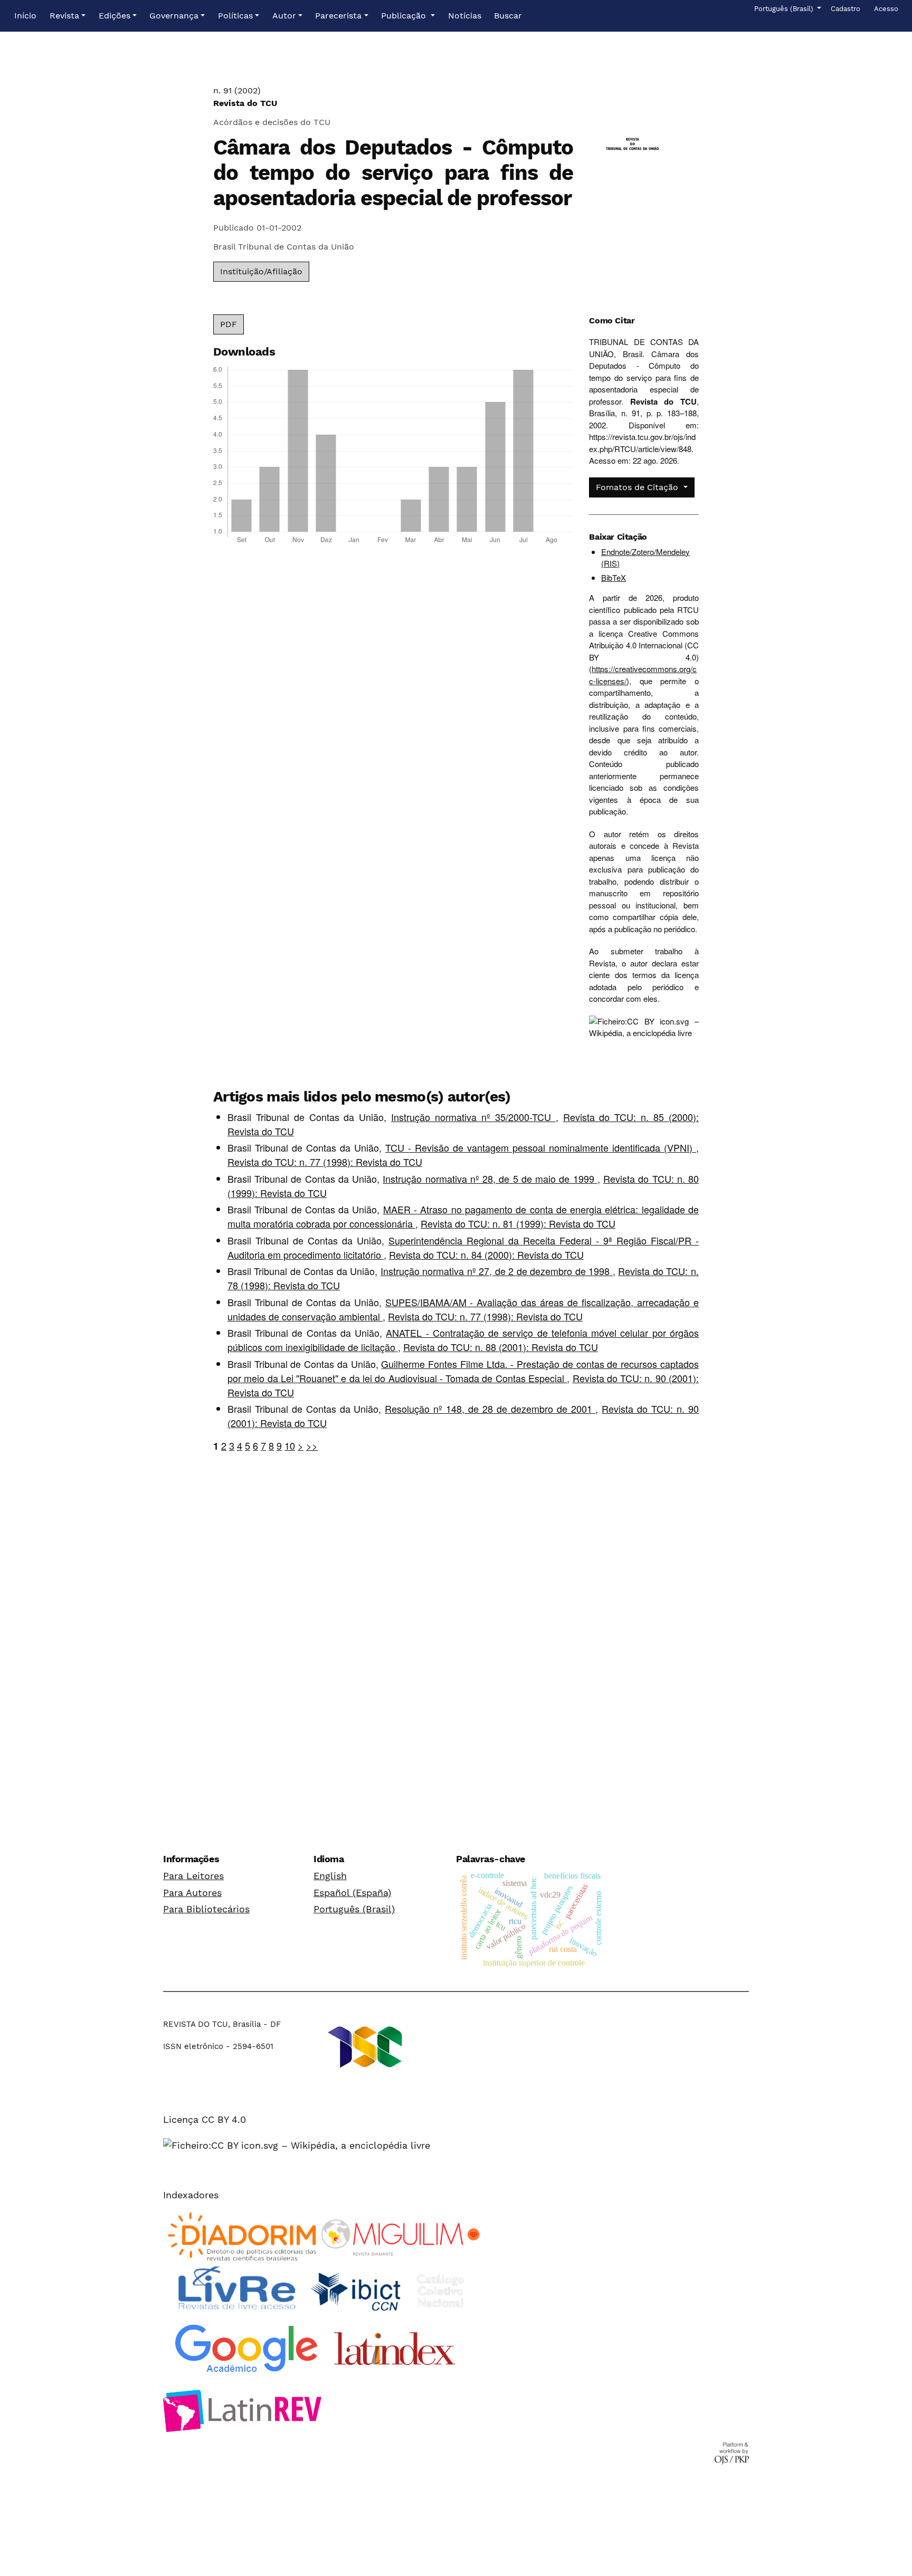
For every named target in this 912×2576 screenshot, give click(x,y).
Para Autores (192, 1893)
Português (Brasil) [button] (785, 8)
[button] (68, 16)
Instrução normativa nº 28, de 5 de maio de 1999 (490, 1179)
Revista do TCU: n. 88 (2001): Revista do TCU (501, 1347)
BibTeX (614, 577)
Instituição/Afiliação (261, 271)
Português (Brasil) (354, 1909)
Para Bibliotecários (206, 1909)
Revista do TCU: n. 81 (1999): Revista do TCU (518, 1223)
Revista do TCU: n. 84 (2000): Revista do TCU (486, 1255)
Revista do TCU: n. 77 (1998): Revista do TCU (325, 1162)
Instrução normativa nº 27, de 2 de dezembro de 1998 (497, 1271)
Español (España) (352, 1893)
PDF (229, 324)
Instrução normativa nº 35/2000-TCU (473, 1117)
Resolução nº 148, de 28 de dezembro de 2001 (490, 1409)
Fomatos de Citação (638, 487)
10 (290, 1445)
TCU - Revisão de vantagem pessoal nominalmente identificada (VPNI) (541, 1147)
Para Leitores (193, 1876)
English (330, 1876)
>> (312, 1445)
